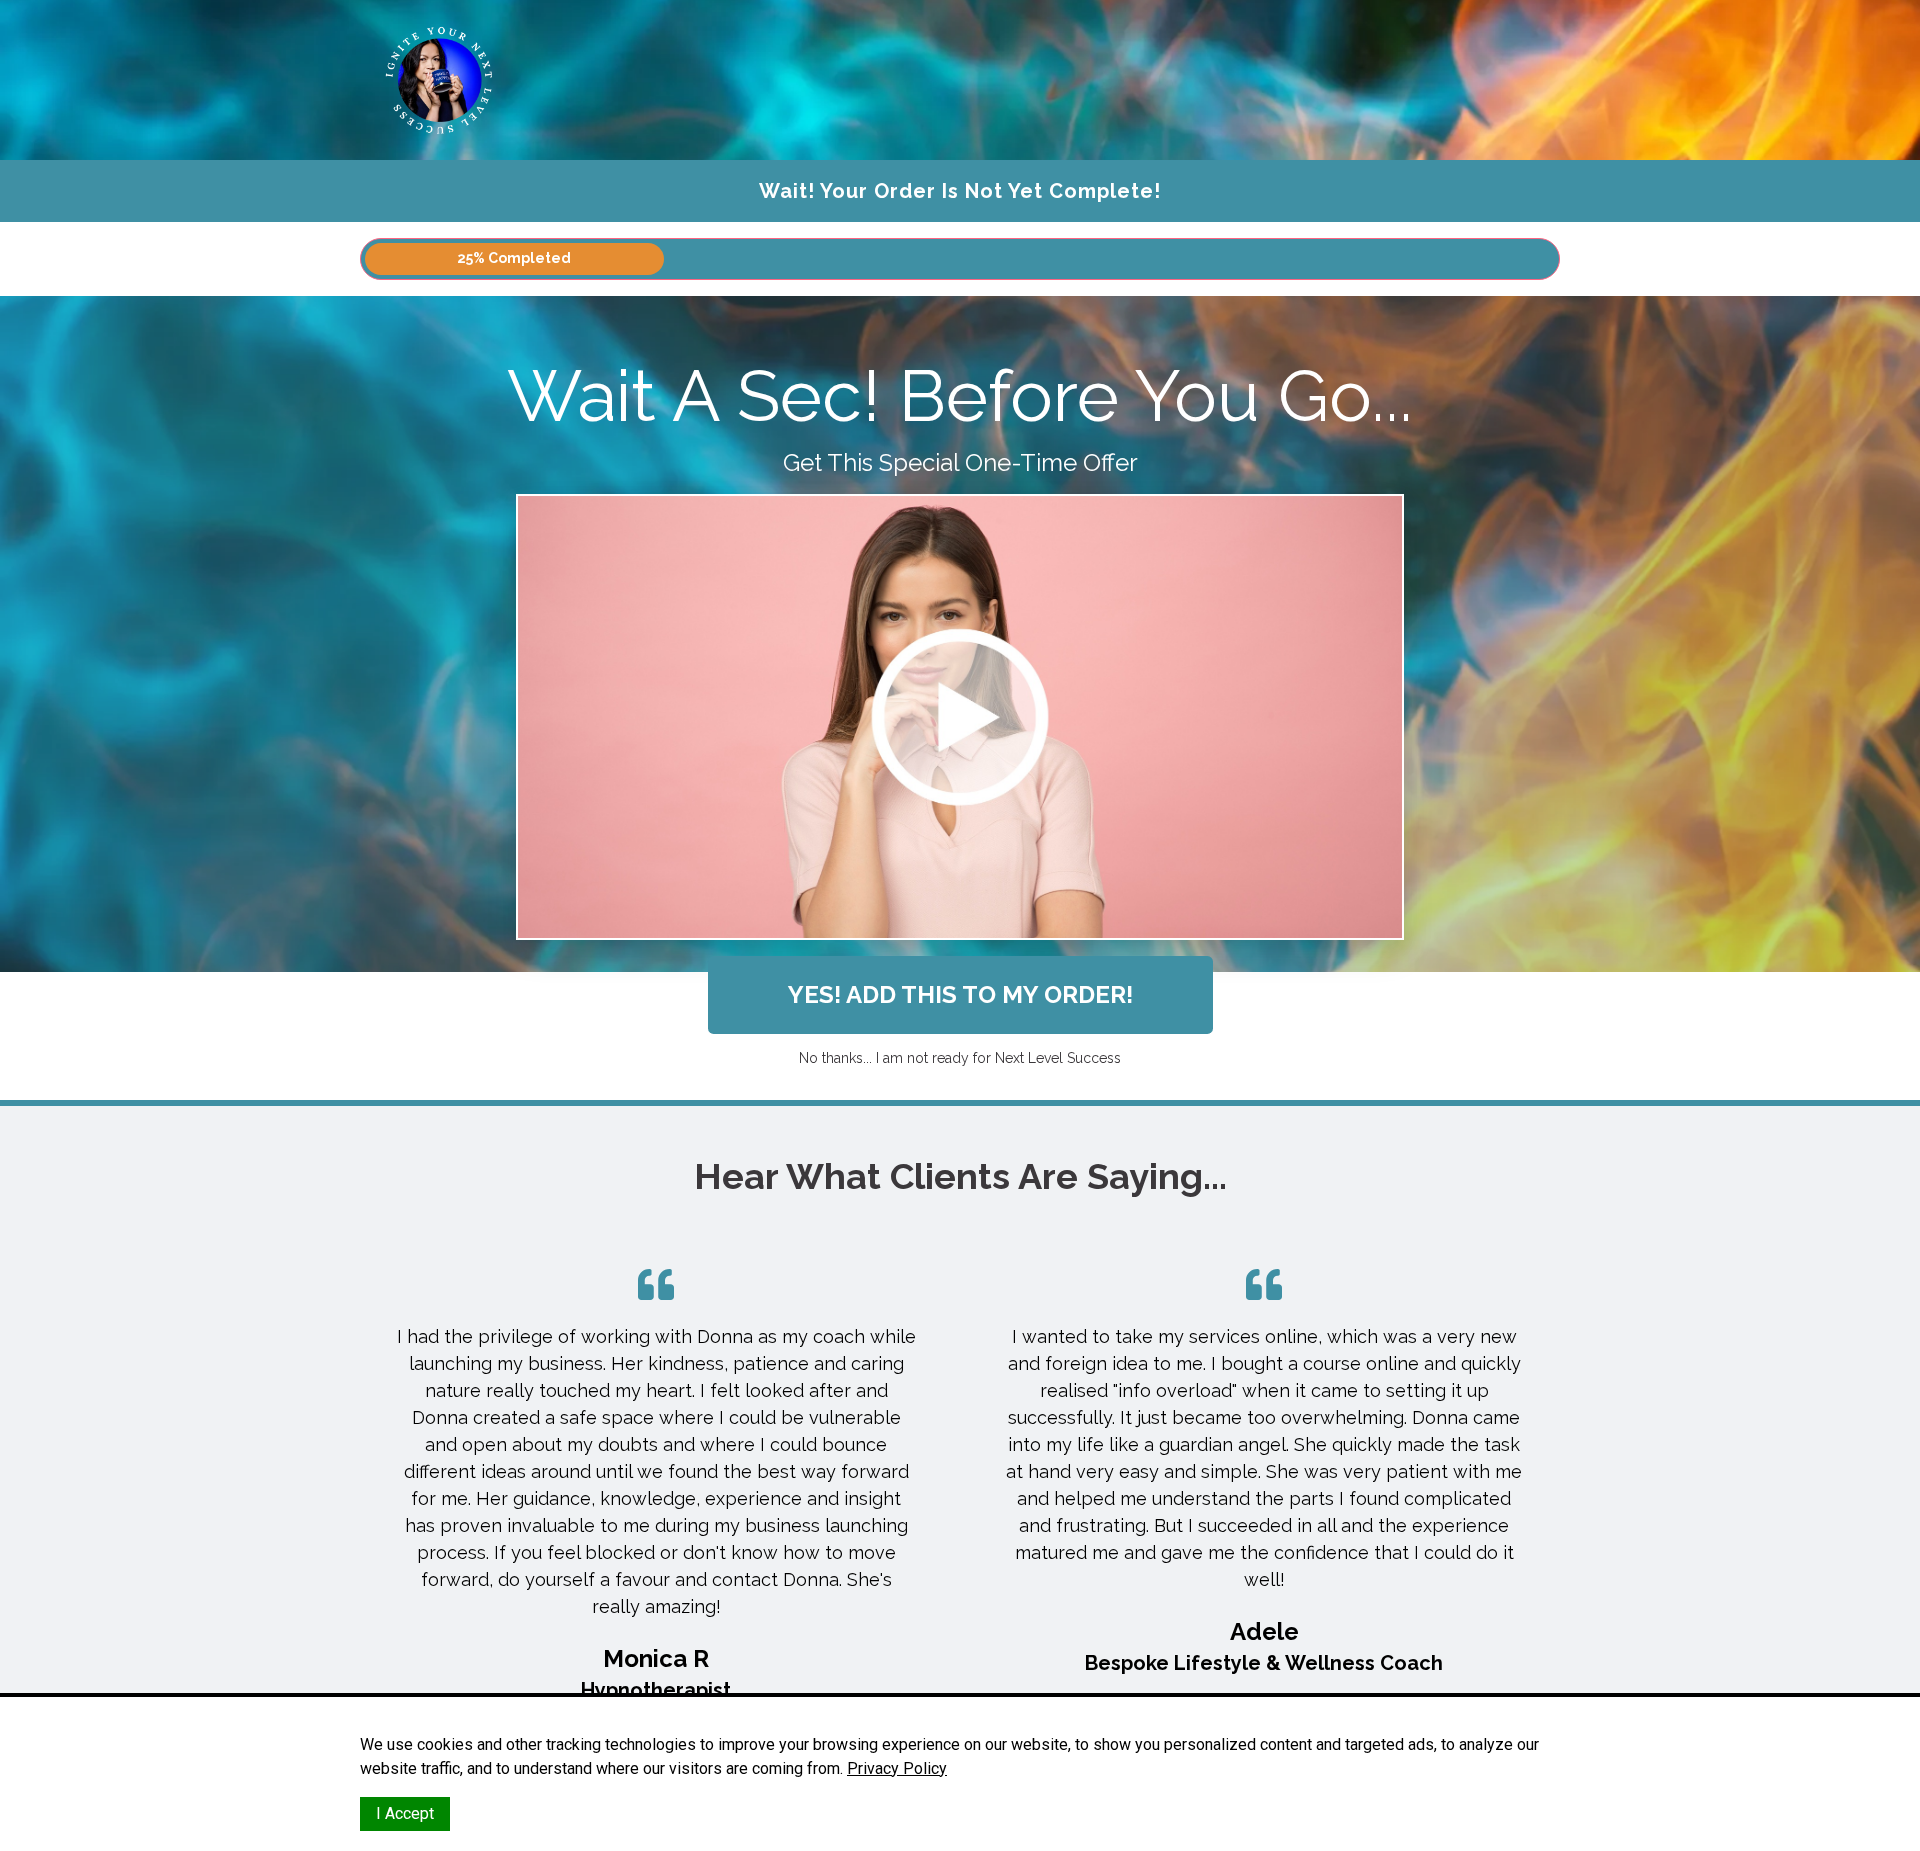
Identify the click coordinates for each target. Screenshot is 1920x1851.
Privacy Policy (897, 1768)
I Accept (405, 1813)
